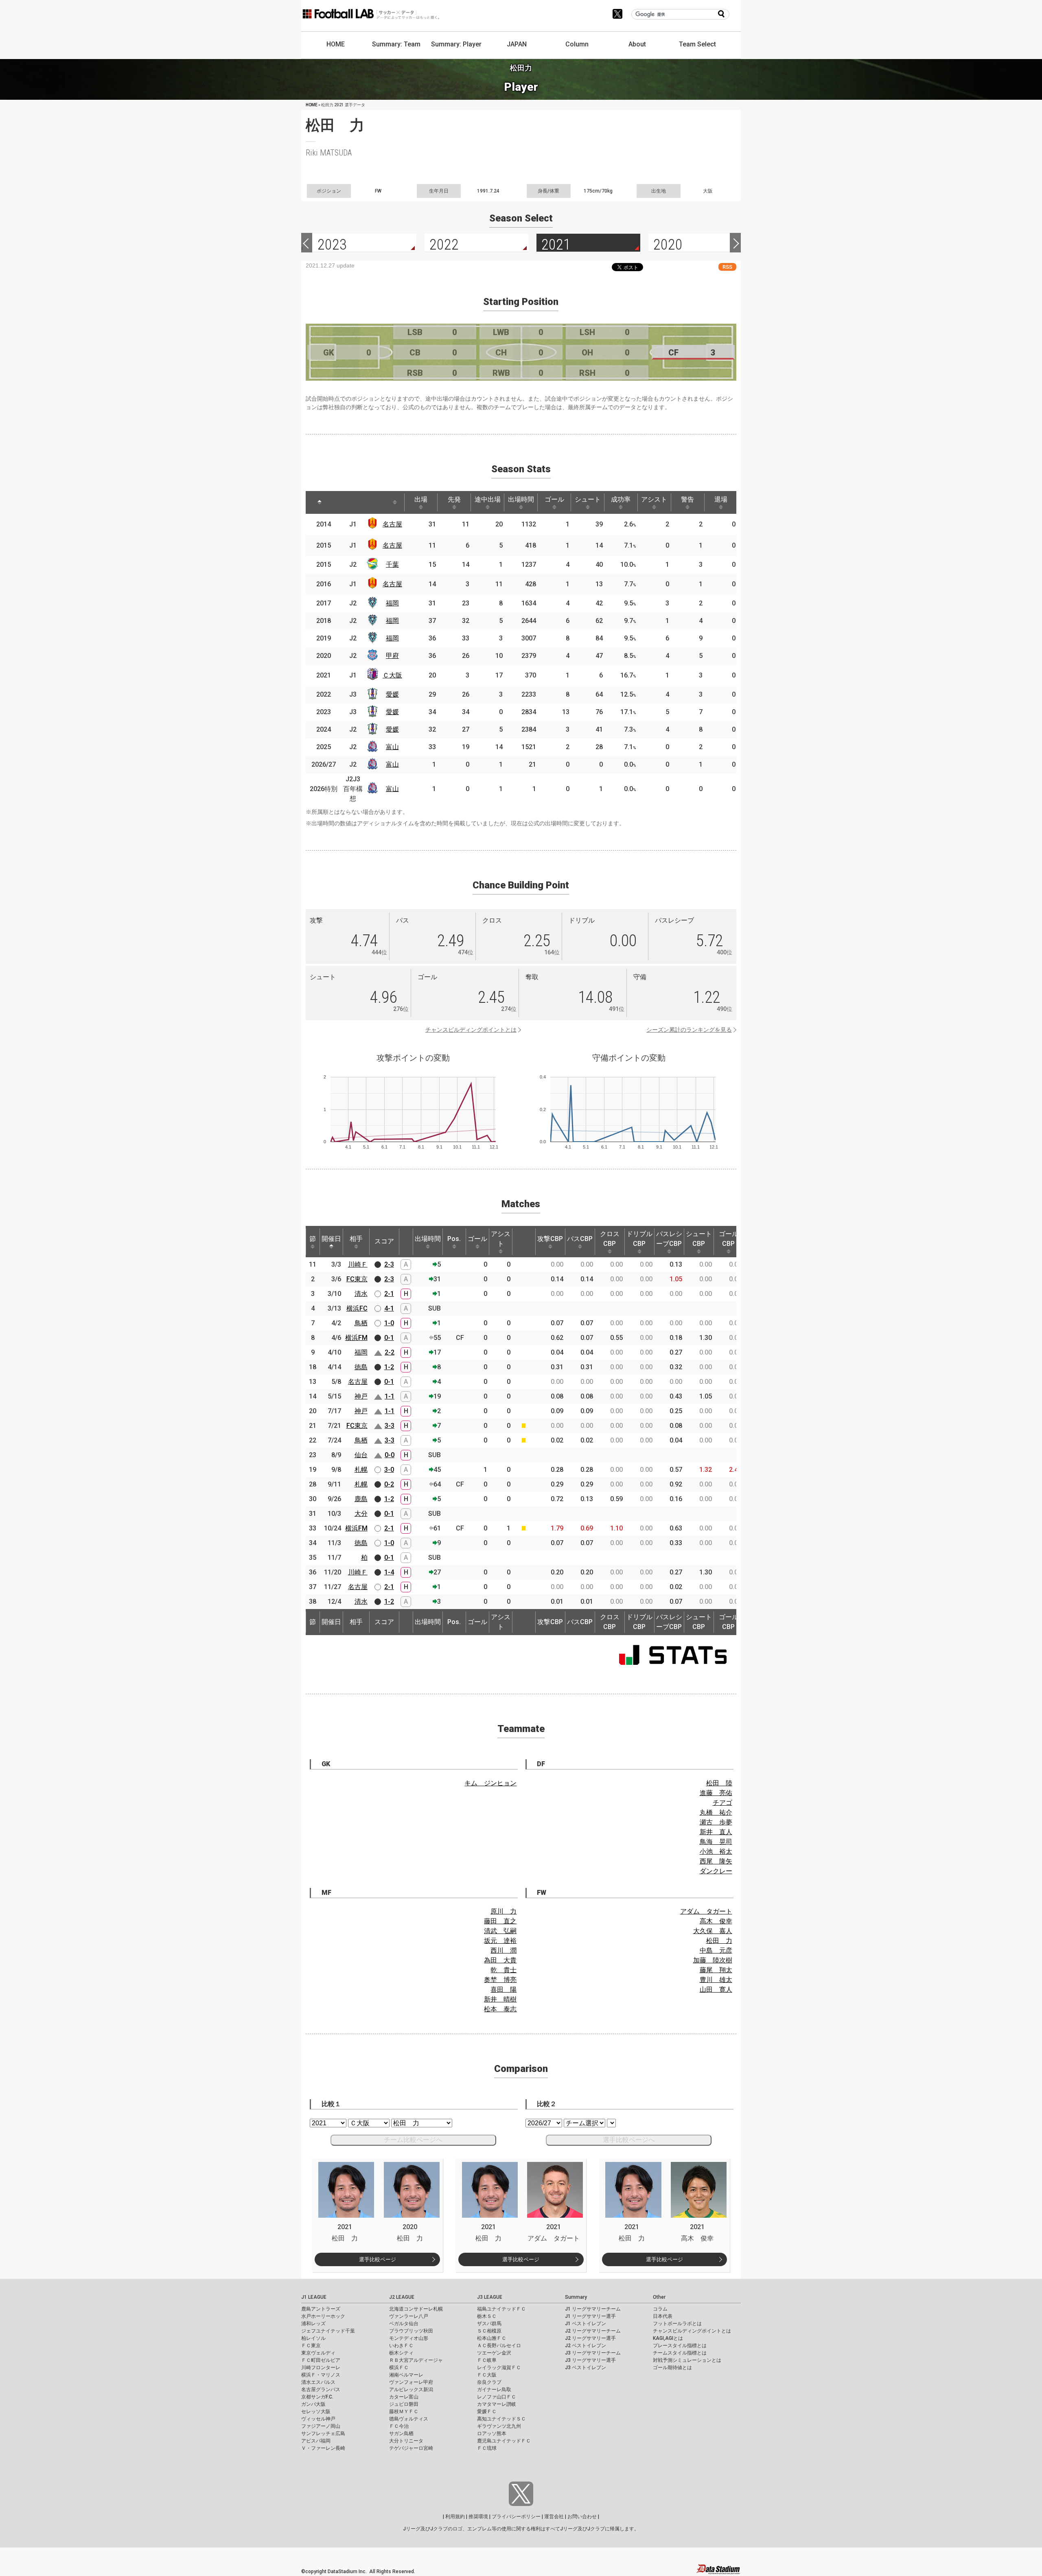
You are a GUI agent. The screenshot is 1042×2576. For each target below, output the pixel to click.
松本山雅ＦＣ (492, 2338)
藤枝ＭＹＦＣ (404, 2412)
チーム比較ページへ (413, 2140)
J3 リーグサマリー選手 (590, 2360)
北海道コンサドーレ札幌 (416, 2309)
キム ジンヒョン (490, 1783)
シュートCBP (699, 1239)
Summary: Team (396, 44)
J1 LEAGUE (314, 2297)
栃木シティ (401, 2353)
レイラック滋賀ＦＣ (499, 2368)
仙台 (361, 1455)
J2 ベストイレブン (586, 2346)
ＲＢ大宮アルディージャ (416, 2360)
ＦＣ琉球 (487, 2448)
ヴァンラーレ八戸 (409, 2316)
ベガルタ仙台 (404, 2324)
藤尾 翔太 (716, 1970)
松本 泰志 (500, 2009)
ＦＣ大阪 (487, 2375)
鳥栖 (361, 1323)
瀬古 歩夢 (716, 1822)
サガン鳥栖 (401, 2433)
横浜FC (357, 1308)
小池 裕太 (716, 1851)
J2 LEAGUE (402, 2297)
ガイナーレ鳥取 (494, 2390)
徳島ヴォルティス (409, 2419)
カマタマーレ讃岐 (497, 2404)
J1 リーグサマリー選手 (590, 2316)
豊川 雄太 (716, 1980)
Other (659, 2297)
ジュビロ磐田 (404, 2404)
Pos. (454, 1239)
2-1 (389, 1294)
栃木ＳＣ (487, 2316)
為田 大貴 (500, 1960)
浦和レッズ (313, 2324)
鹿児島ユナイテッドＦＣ (504, 2441)
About (637, 44)
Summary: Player (456, 44)
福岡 (392, 603)
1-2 (389, 1367)
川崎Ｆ (358, 1264)
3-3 (390, 1426)
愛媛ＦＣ (487, 2412)
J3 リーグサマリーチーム (593, 2353)
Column (577, 44)
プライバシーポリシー (516, 2517)
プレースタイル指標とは (680, 2346)
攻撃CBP (550, 1239)
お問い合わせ (582, 2517)
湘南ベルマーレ (406, 2375)
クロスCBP (610, 1239)
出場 (421, 499)
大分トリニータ (406, 2441)
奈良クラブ (489, 2382)
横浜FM (356, 1338)
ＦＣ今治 (399, 2426)
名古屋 (392, 524)
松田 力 (719, 1941)
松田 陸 (719, 1783)
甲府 (392, 656)
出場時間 (521, 499)
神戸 (361, 1396)
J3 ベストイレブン (586, 2368)
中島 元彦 (716, 1950)
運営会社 (554, 2517)
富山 (392, 747)
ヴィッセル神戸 (318, 2419)
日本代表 (663, 2316)
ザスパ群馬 (489, 2324)
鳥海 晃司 (716, 1842)
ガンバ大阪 (313, 2404)
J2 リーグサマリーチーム (593, 2331)
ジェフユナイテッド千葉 (328, 2331)
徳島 (361, 1367)
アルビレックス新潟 (411, 2390)
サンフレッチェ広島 (323, 2433)
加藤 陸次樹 (713, 1960)
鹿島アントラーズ (321, 2309)
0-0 (390, 1455)
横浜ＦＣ (399, 2368)
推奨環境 (478, 2517)
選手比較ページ (378, 2259)
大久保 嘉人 (713, 1931)
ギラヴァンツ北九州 (499, 2426)
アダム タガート (706, 1911)
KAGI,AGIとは (668, 2338)
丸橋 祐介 (716, 1812)
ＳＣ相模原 (489, 2331)
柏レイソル (313, 2338)
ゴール (554, 499)
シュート (588, 499)
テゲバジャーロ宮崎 (411, 2448)
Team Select (697, 44)
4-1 (389, 1308)
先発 (454, 499)
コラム (660, 2309)
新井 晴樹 (500, 1999)
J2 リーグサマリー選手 (590, 2338)
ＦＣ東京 (311, 2346)
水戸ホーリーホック (323, 2316)
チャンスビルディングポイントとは (471, 1030)
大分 (361, 1514)
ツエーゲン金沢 (494, 2353)
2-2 (390, 1352)
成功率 (621, 499)
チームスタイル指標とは (680, 2353)
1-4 (389, 1572)
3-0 (389, 1470)
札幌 (361, 1470)
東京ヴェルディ (318, 2353)
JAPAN (517, 44)
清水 (361, 1294)
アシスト (654, 499)
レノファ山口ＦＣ (497, 2397)
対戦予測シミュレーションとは (687, 2360)
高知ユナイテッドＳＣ (501, 2419)
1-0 (389, 1323)
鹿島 (361, 1499)
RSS (727, 267)
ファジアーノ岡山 (321, 2426)
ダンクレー (716, 1871)
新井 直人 (716, 1832)
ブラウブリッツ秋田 (411, 2331)
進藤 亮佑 (716, 1793)
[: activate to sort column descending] (320, 502)
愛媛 (392, 694)
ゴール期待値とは (672, 2368)
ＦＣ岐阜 (487, 2360)
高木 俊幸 (716, 1921)
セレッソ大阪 (316, 2412)
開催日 (331, 1239)
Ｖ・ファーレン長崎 (323, 2448)
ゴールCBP (729, 1239)
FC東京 (357, 1279)
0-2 (389, 1484)
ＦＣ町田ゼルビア (321, 2360)
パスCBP (580, 1239)
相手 (356, 1239)
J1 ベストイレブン (586, 2324)
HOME (336, 44)
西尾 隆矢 (716, 1861)
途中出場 (488, 499)
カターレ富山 (404, 2397)
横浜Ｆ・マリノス (321, 2375)
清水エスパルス (318, 2382)
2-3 (389, 1264)
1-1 (390, 1396)
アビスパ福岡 (316, 2441)
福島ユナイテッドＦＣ (501, 2309)
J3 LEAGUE (490, 2297)
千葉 (392, 565)
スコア (384, 1241)
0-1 (389, 1338)
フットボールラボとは (677, 2324)
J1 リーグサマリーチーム (593, 2309)
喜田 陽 (503, 1990)
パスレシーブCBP (669, 1239)
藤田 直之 (500, 1921)
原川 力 (503, 1911)
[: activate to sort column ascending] (342, 502)
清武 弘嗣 (500, 1931)
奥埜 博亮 (500, 1980)
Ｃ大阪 (392, 675)
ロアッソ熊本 (492, 2433)
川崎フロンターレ (321, 2368)
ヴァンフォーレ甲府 (411, 2382)
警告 (687, 499)
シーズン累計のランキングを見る (689, 1030)
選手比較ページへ (629, 2140)
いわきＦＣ (401, 2346)
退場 (721, 499)
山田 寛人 (716, 1990)
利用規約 (455, 2517)
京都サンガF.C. (317, 2397)
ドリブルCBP (639, 1239)
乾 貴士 (503, 1970)
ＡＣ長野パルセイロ (499, 2346)
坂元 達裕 (500, 1941)
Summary (576, 2297)
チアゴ (722, 1803)
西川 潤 (503, 1950)
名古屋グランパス (321, 2390)
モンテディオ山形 (409, 2338)
